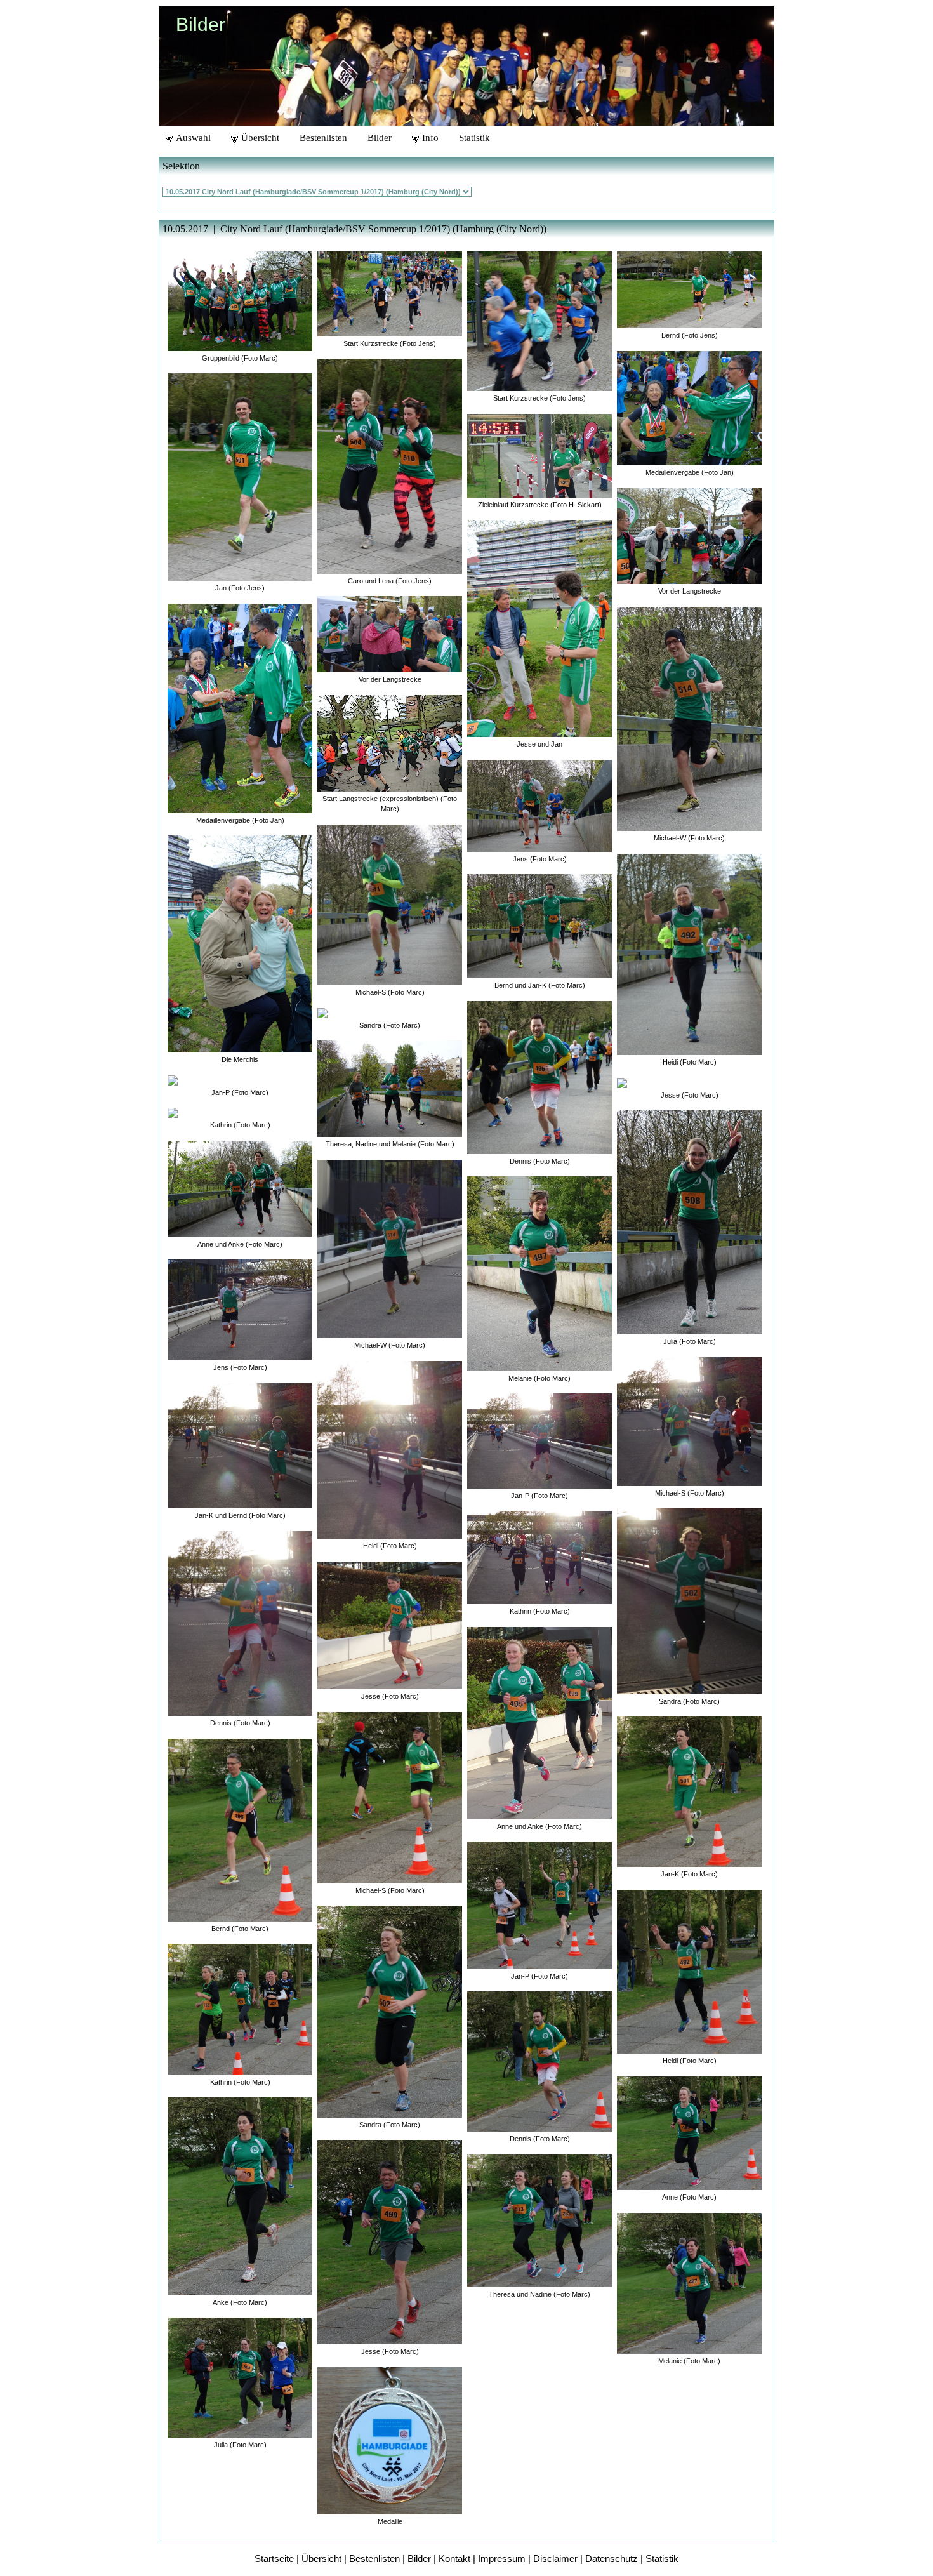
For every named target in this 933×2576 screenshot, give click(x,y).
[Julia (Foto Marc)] (240, 2374)
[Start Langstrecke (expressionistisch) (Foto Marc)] (390, 740)
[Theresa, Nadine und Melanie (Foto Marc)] (390, 1085)
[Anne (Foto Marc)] (689, 2130)
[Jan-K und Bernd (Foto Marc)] (240, 1442)
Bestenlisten (323, 138)
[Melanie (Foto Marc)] (539, 1271)
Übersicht (259, 138)
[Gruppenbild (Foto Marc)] (240, 297)
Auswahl (192, 138)
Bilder (380, 138)
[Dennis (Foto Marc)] (240, 1620)
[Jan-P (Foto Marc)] (173, 1077)
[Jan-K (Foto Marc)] (689, 1789)
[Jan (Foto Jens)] (240, 474)
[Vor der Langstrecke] (390, 631)
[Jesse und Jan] (539, 625)
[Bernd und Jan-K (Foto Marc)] (539, 923)
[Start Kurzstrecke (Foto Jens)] (390, 290)
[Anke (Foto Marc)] (240, 2193)
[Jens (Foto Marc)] (240, 1307)
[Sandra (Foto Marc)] (322, 1010)
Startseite (274, 2559)
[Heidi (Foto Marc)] (390, 1446)
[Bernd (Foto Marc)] (240, 1827)
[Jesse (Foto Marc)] (390, 1622)
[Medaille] (390, 2437)
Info (429, 138)
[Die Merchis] (240, 940)
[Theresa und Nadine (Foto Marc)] (539, 2217)
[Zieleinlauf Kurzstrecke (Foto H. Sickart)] (539, 452)
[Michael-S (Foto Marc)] (390, 901)
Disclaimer (555, 2559)
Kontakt (454, 2559)
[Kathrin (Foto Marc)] (173, 1109)
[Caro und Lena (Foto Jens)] (390, 463)
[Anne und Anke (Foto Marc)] (240, 1185)
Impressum (502, 2559)
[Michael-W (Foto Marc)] (390, 1246)
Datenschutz (612, 2559)
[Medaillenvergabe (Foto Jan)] (240, 705)
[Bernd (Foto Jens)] (689, 286)
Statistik (474, 138)
